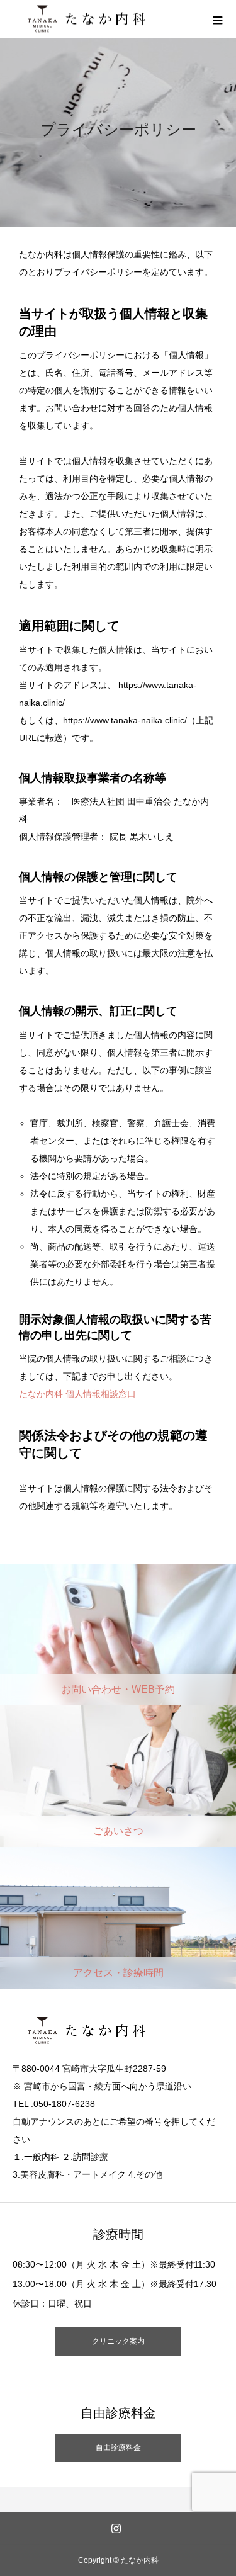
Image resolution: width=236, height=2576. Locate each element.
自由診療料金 (118, 2448)
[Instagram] (116, 2528)
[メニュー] (217, 19)
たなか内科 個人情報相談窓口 (77, 1394)
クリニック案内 (118, 2341)
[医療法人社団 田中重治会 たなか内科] (111, 19)
